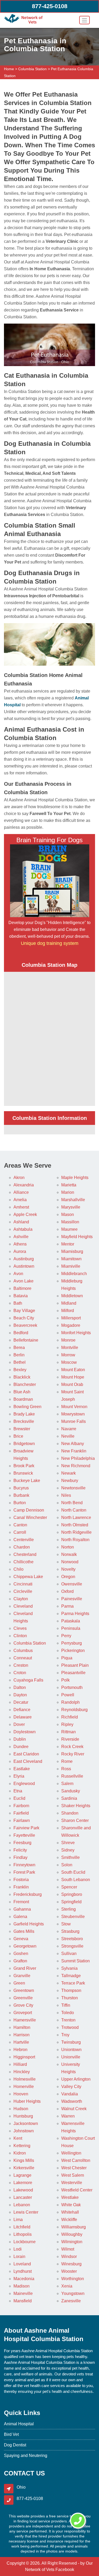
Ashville (21, 1237)
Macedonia (24, 2279)
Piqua (67, 1658)
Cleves (20, 1628)
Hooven (21, 2094)
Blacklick (22, 1377)
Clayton (21, 1599)
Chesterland (25, 1554)
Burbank (21, 1495)
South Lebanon (76, 1880)
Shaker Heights (76, 1806)
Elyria (19, 1776)
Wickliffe (69, 2220)
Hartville (21, 2042)
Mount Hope (73, 1377)
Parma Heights (75, 1614)
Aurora (20, 1251)
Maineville (23, 2293)
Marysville (71, 1207)
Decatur (21, 1702)
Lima (18, 2220)
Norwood (70, 1562)
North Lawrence (76, 1517)
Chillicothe (23, 1562)
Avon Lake (23, 1281)
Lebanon (22, 2205)
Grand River (25, 1968)
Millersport (71, 1318)
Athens (20, 1244)
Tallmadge (71, 1976)
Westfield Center (77, 2190)
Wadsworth (72, 2101)
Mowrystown (73, 1414)
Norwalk (69, 1554)
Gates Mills (24, 1931)
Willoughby (72, 2234)
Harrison (22, 2035)
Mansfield (23, 2301)
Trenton (68, 2020)
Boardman (23, 1399)
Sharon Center (75, 1820)
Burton (20, 1503)
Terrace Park (73, 1983)
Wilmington (72, 2242)
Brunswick (23, 1473)
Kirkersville (24, 2168)
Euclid (19, 1798)
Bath (18, 1303)
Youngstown (73, 2293)
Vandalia (70, 2094)
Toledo (68, 2013)
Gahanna (22, 1909)
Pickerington (73, 1651)
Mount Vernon (74, 1407)
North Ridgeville (76, 1532)
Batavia (21, 1296)
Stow (66, 1924)
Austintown (24, 1266)
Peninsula (71, 1628)
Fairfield (21, 1813)
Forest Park (24, 1872)
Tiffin (66, 2005)
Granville (22, 1976)
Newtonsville (73, 1488)
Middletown (72, 1296)
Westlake (70, 2197)
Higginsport (24, 2057)
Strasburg (70, 1931)
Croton (20, 1673)
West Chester (74, 2168)
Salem (67, 1784)
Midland (69, 1303)
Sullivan (69, 1954)
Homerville (24, 2087)
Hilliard (20, 2064)
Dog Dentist (15, 2445)
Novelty (68, 1569)
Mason (68, 1214)
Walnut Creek (74, 2109)
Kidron (20, 2153)
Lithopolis (23, 2234)
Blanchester (25, 1384)
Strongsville (72, 1946)
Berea (19, 1348)
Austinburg (24, 1259)
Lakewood (23, 2190)
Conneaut (23, 1658)
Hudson (21, 2109)
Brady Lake (24, 1414)
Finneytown (24, 1865)
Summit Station (76, 1961)
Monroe (68, 1340)
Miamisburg (72, 1251)
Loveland (22, 2264)
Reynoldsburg (74, 1710)
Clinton (20, 1636)
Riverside (70, 1739)
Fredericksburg (28, 1894)
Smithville (70, 1857)
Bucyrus (21, 1488)
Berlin (19, 1355)
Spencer (69, 1887)
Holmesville (25, 2079)
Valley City (71, 2087)
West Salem (73, 2175)
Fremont (21, 1902)
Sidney (68, 1850)
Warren (68, 2116)
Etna (18, 1791)
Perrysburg (72, 1643)
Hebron (20, 2050)
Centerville (24, 1540)
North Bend (72, 1503)
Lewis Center (26, 2212)
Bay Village (24, 1311)
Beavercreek (25, 1325)
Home (9, 69)
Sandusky (71, 1791)
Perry (66, 1636)
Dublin (20, 1739)
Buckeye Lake (27, 1481)
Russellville (72, 1776)
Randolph (70, 1702)
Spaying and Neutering (26, 2456)
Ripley (67, 1724)
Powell (68, 1695)
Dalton (20, 1687)
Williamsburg (74, 2227)
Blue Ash (22, 1392)
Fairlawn (22, 1820)
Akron (19, 1178)
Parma (67, 1606)
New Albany (73, 1444)
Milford (68, 1311)
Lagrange (22, 2175)
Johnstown (24, 2131)
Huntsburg (23, 2116)
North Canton (74, 1510)
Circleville (23, 1591)
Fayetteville (24, 1835)
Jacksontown (26, 2123)
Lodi (18, 2249)
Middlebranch (74, 1274)
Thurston (70, 1998)
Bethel (20, 1362)
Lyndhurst (23, 2271)
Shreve (68, 1843)
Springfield (71, 1902)
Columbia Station (32, 69)
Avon (18, 1274)
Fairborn (21, 1806)
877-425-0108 (50, 6)
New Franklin (74, 1451)
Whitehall (70, 2212)
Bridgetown (24, 1444)
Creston (21, 1665)
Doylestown (25, 1732)
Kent (18, 2138)
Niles (66, 1495)
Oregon (68, 1577)
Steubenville (73, 1917)
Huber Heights (27, 2101)
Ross (66, 1769)
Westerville (72, 2183)
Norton (68, 1547)
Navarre (69, 1429)
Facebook (65, 2570)
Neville (68, 1436)
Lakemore (23, 2183)
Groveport (23, 2013)
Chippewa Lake (28, 1577)
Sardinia (69, 1798)
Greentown (24, 1990)
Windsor (69, 2257)
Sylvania (69, 1968)
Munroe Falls (74, 1421)
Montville (70, 1348)
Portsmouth (72, 1687)
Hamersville (25, 2020)
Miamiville (71, 1266)
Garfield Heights (29, 1924)
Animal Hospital (19, 2424)
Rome (67, 1761)
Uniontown (71, 2050)
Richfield (70, 1717)
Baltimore (22, 1288)
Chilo (18, 1569)
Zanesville (71, 2301)
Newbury (70, 1481)
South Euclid (73, 1872)
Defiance (22, 1710)
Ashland (21, 1222)
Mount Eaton (73, 1370)
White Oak (71, 2205)
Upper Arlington (76, 2079)
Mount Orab (72, 1384)
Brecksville (24, 1421)
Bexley (20, 1370)
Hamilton (22, 2027)
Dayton (20, 1695)
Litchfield (22, 2227)
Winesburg (71, 2264)
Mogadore (71, 1325)
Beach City (24, 1318)
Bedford (21, 1333)
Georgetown (25, 1946)
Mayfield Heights (77, 1237)
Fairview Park (26, 1828)
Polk (65, 1680)
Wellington (71, 2153)
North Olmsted (75, 1525)
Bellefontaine (26, 1340)
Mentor (68, 1244)
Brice (18, 1436)
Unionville (71, 2057)
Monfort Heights (76, 1333)
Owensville (72, 1584)
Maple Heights (75, 1178)
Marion (68, 1192)
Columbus (23, 1651)
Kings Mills (24, 2160)
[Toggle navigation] (84, 20)
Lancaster (23, 2197)
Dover (19, 1724)
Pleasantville (73, 1673)
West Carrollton (76, 2160)
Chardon (22, 1547)
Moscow (69, 1362)
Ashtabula (23, 1229)
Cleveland (23, 1606)
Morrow (68, 1355)
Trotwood (70, 2027)
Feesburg (22, 1843)
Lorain (19, 2257)
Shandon (70, 1813)
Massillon (70, 1222)
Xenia (67, 2286)
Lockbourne (25, 2242)
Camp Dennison (29, 1510)
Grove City (23, 2005)
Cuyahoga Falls (28, 1680)
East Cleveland (28, 1761)
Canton (20, 1525)
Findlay (20, 1857)
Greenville (23, 1998)
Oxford (67, 1591)
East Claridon (26, 1754)
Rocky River (73, 1754)
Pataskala (71, 1621)
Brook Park (24, 1466)
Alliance (21, 1192)
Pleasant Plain (75, 1665)
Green (19, 1983)
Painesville (72, 1599)
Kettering (22, 2146)
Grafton (20, 1961)
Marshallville (73, 1200)
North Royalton (75, 1540)
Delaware (23, 1717)
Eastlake (22, 1769)
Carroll (20, 1532)
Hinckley (22, 2072)
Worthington (73, 2279)
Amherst (21, 1207)
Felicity (20, 1850)
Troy (65, 2035)
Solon (67, 1865)
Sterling (69, 1909)
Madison (22, 2286)
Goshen (21, 1954)
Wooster (69, 2271)
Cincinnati (23, 1584)
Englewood (24, 1784)
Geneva (21, 1939)
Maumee (69, 1229)
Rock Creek (72, 1747)
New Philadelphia (78, 1458)
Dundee (21, 1747)
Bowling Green (27, 1407)
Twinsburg (71, 2042)
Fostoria (21, 1880)
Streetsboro (72, 1939)
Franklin (21, 1887)
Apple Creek (25, 1214)
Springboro (72, 1894)
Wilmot (68, 2249)
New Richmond (76, 1466)
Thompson (71, 1990)
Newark (69, 1473)
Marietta (69, 1185)
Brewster (22, 1429)
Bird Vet (11, 2434)
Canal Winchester (30, 1517)
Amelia (20, 1200)
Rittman (69, 1732)
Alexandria (24, 1185)
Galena (20, 1917)
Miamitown (71, 1259)
